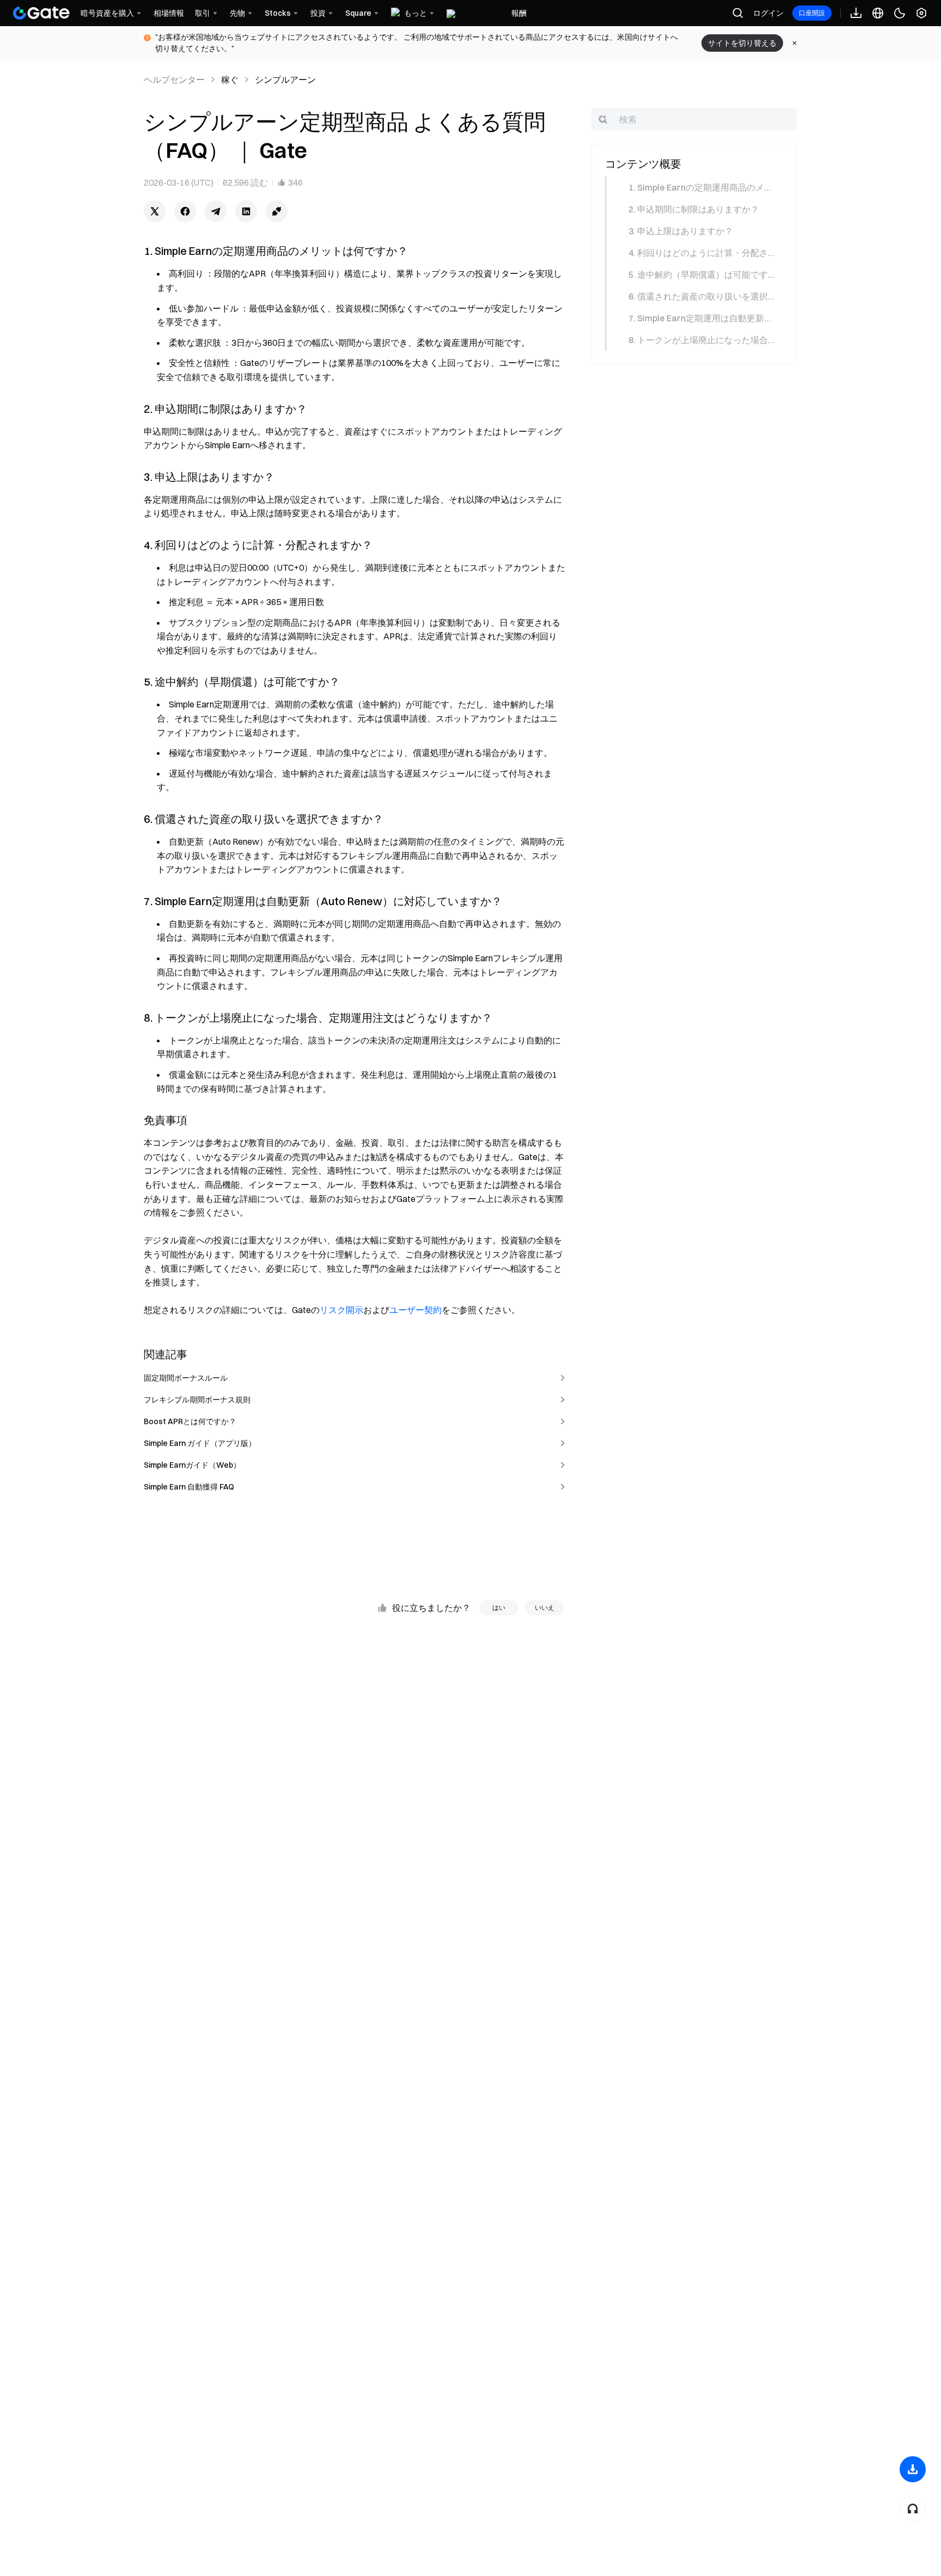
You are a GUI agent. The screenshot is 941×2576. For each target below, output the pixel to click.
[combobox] (694, 119)
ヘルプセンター (174, 80)
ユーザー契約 (415, 1310)
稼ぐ (230, 80)
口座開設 (812, 13)
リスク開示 (341, 1310)
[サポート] (913, 2508)
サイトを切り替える (742, 43)
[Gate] (41, 13)
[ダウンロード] (913, 2469)
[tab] (693, 187)
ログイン (768, 13)
